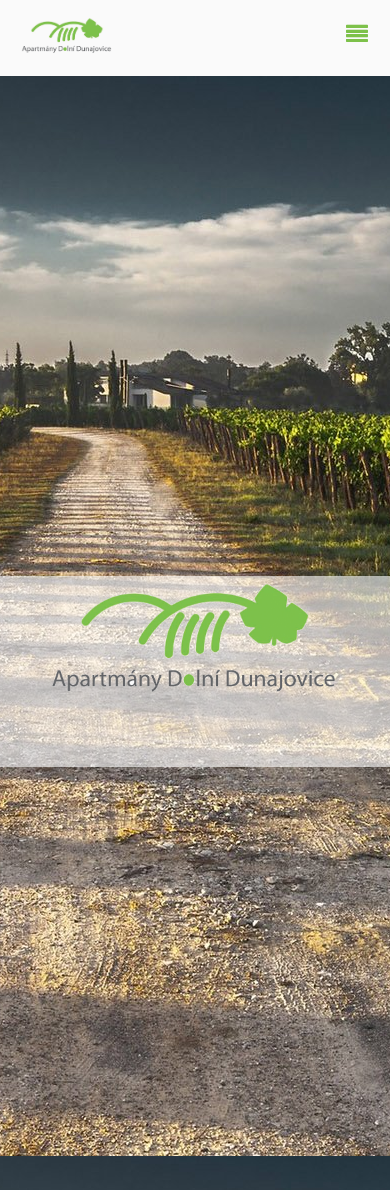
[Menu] (362, 36)
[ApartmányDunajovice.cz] (67, 46)
